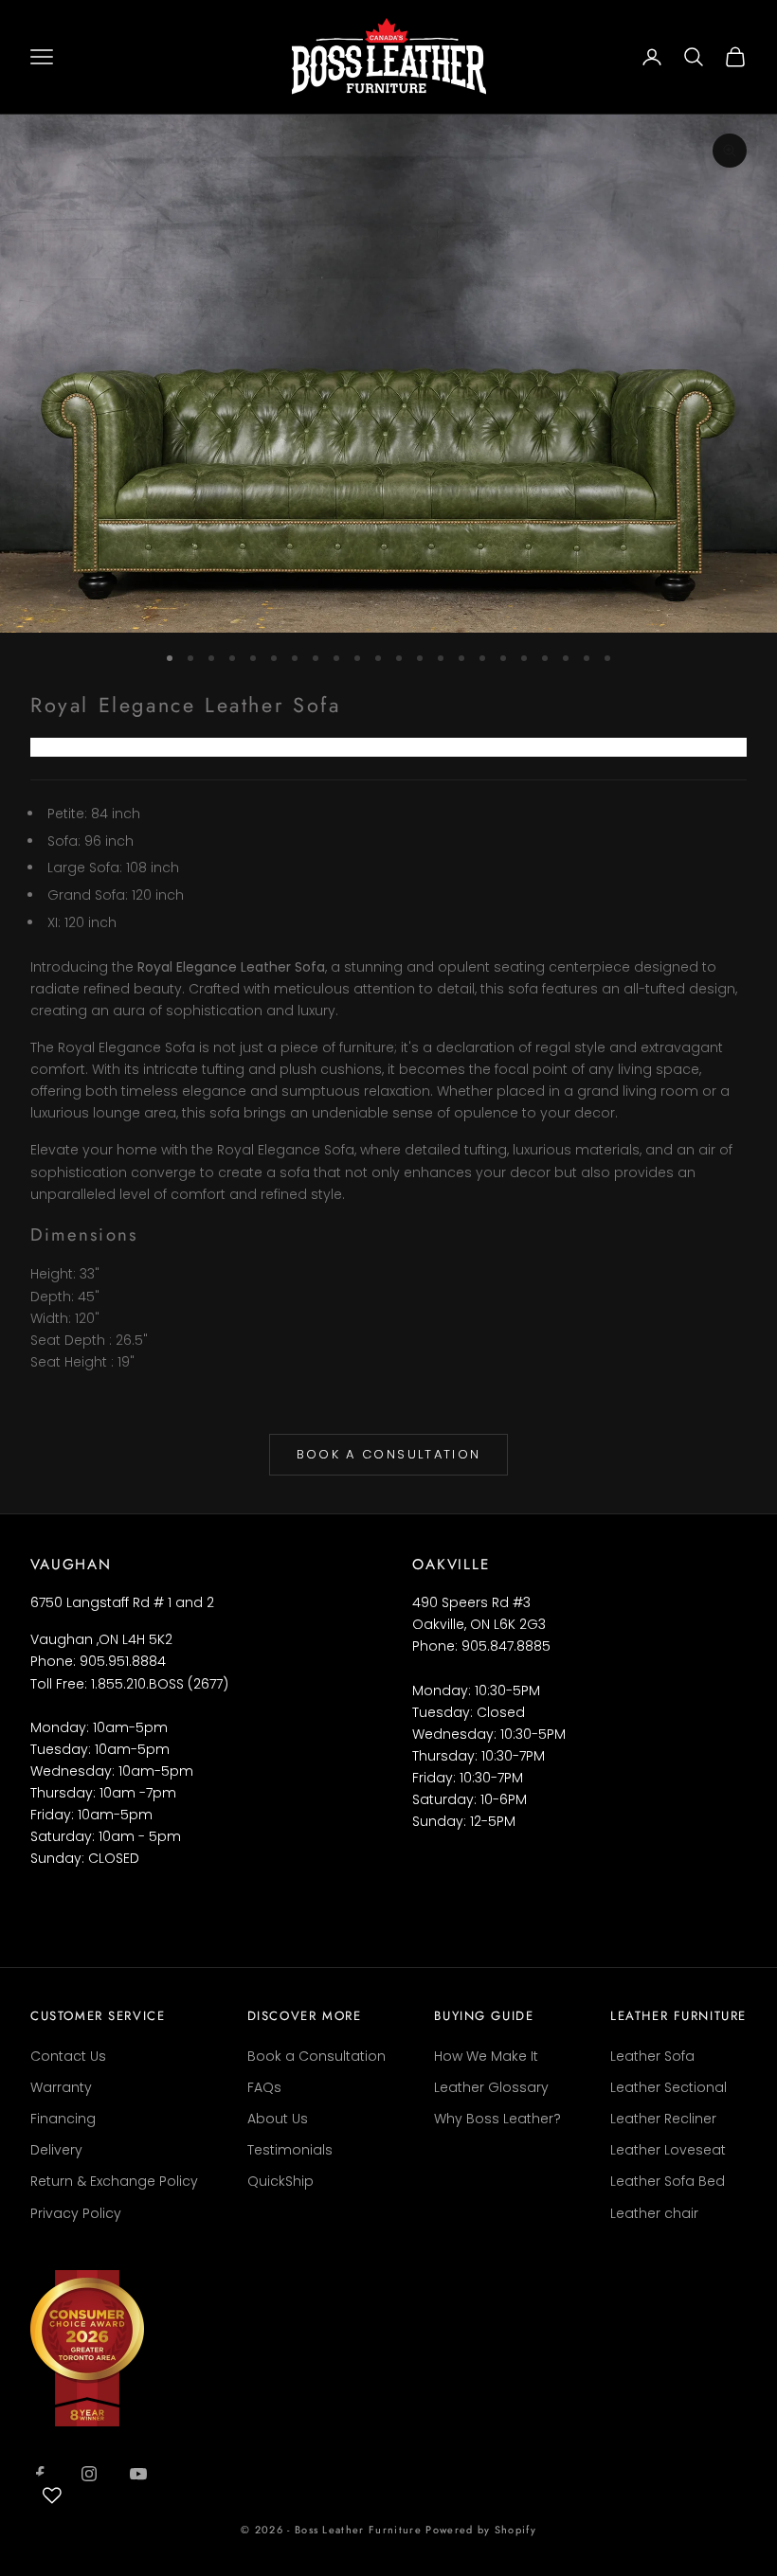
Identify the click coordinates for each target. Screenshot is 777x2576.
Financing (63, 2119)
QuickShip (280, 2181)
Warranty (61, 2087)
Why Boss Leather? (497, 2119)
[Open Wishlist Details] (52, 2495)
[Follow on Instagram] (89, 2474)
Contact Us (68, 2056)
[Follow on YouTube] (138, 2474)
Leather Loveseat (668, 2150)
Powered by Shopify (481, 2530)
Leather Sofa (652, 2056)
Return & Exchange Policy (114, 2181)
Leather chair (654, 2213)
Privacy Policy (76, 2213)
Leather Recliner (663, 2119)
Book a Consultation (388, 1454)
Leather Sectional (669, 2087)
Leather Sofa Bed (668, 2181)
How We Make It (486, 2056)
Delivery (56, 2150)
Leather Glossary (491, 2087)
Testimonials (290, 2150)
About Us (278, 2119)
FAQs (264, 2087)
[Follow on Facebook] (40, 2474)
